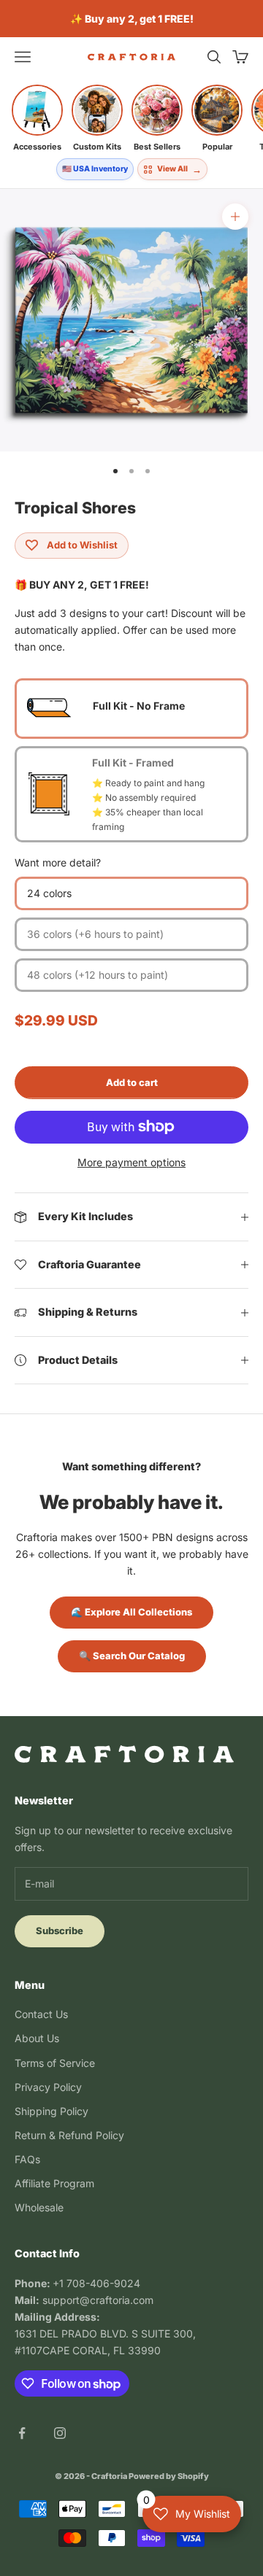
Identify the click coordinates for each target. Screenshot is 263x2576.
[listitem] (37, 118)
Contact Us (41, 2014)
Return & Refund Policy (69, 2135)
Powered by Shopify (169, 2476)
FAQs (27, 2159)
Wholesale (39, 2207)
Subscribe (60, 1931)
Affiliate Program (54, 2183)
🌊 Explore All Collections (131, 1612)
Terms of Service (55, 2063)
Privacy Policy (48, 2087)
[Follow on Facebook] (22, 2433)
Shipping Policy (52, 2111)
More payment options (131, 1162)
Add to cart (132, 1082)
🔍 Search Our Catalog (132, 1656)
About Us (37, 2038)
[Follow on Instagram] (60, 2433)
